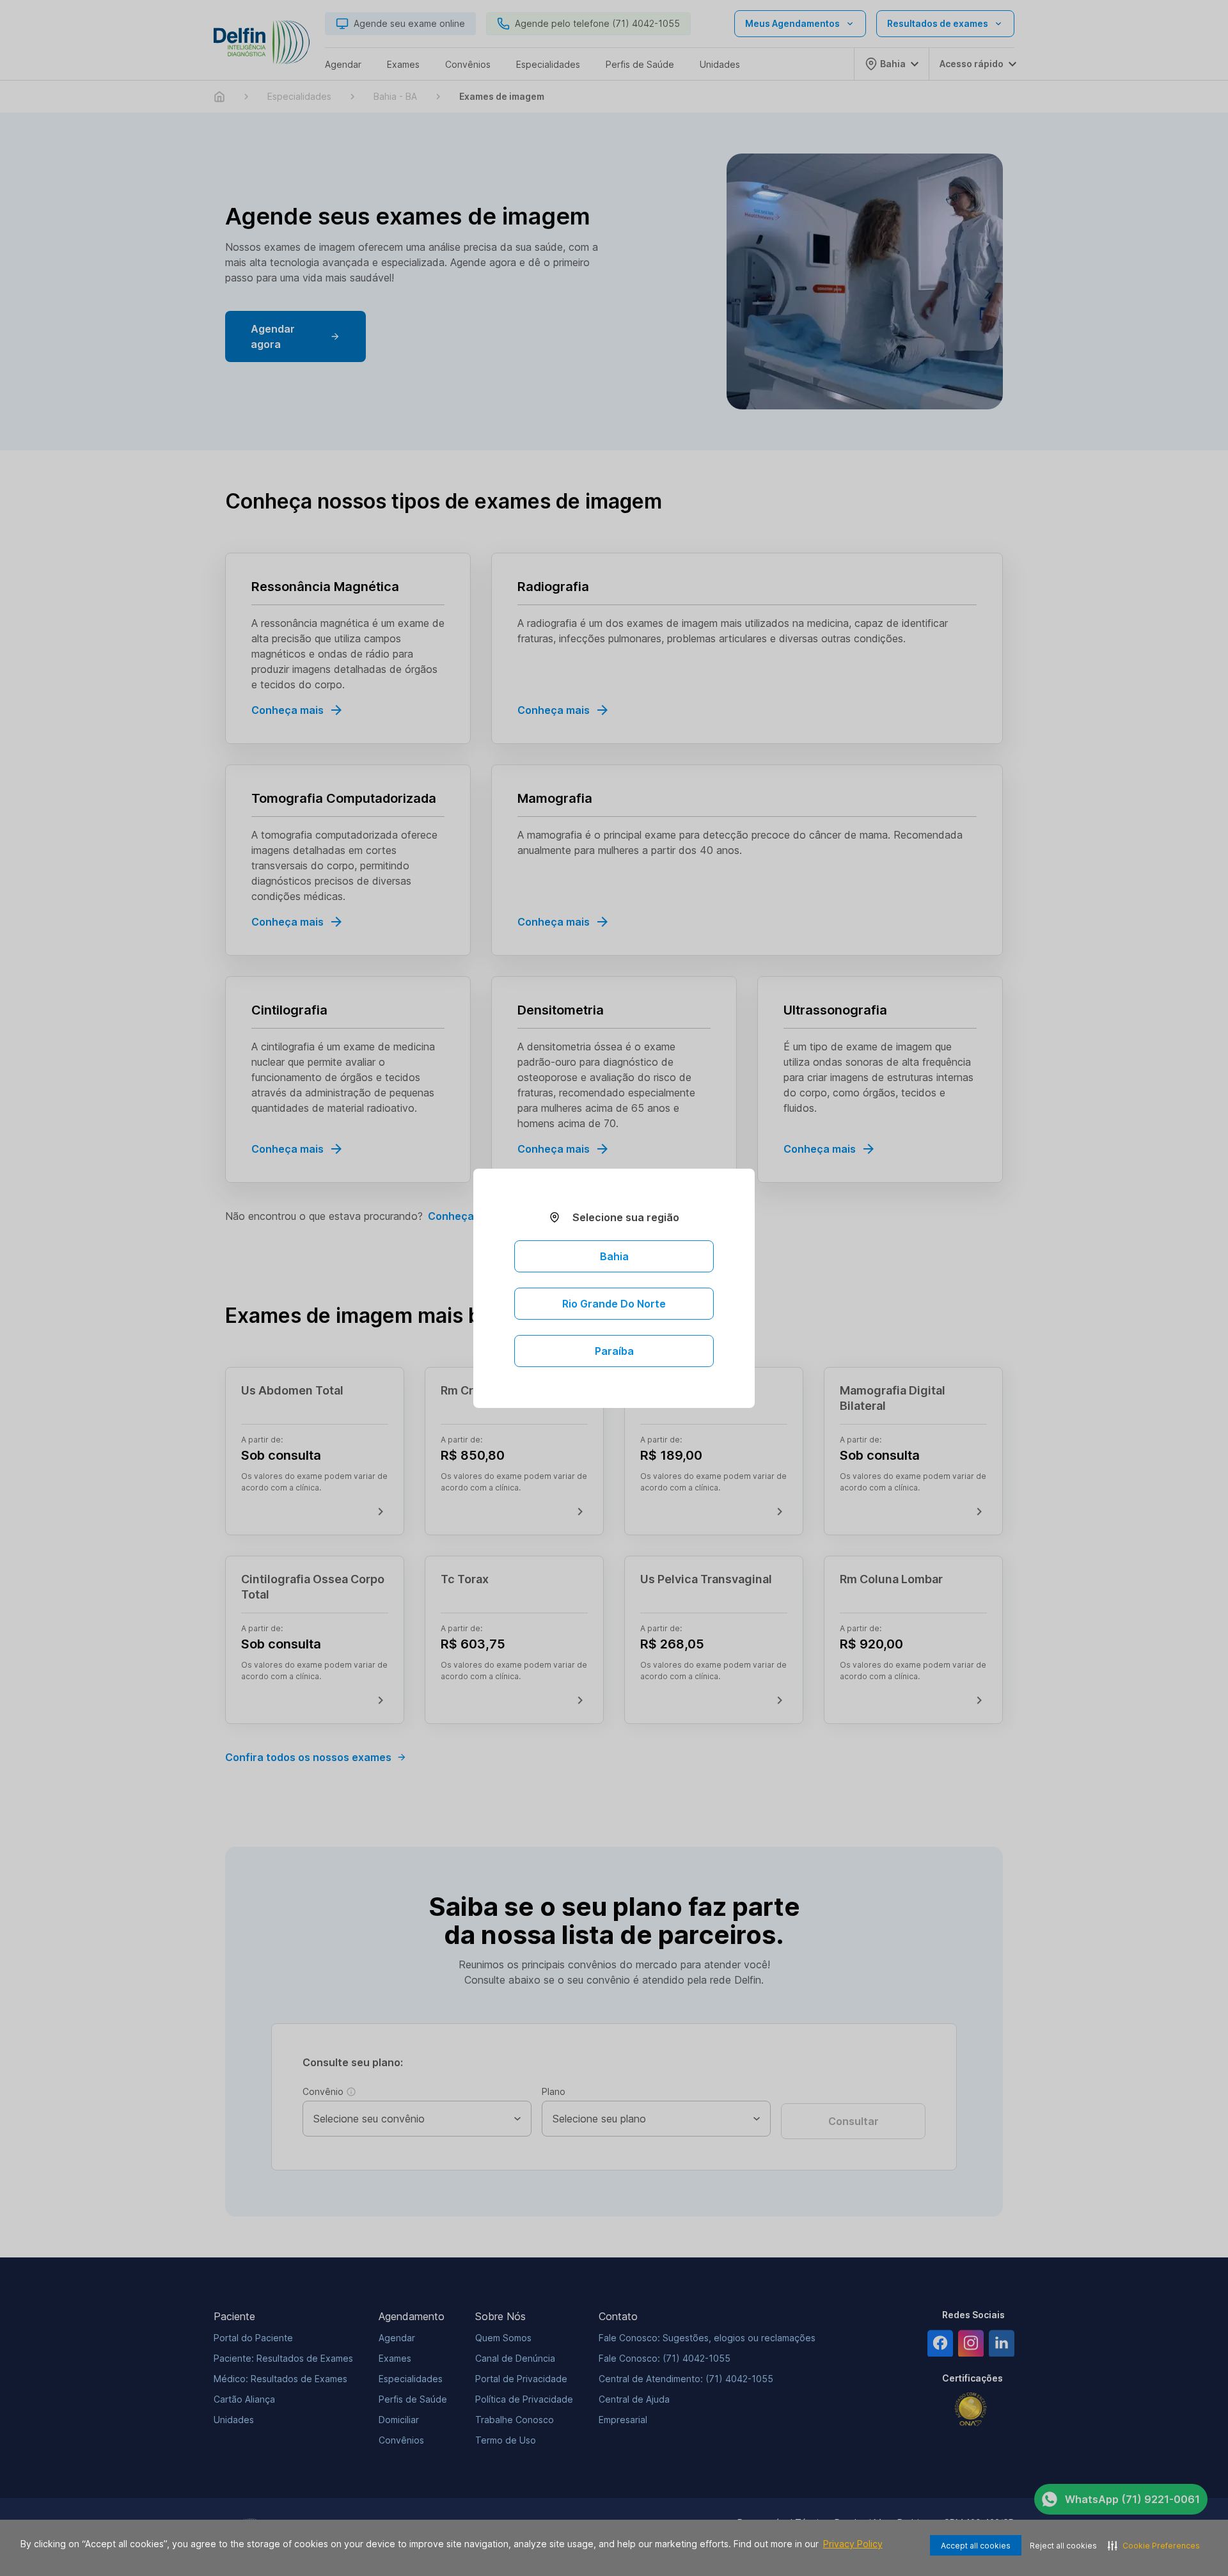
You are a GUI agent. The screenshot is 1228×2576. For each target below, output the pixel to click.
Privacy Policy (853, 2544)
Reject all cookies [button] (1063, 2546)
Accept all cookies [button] (976, 2546)
